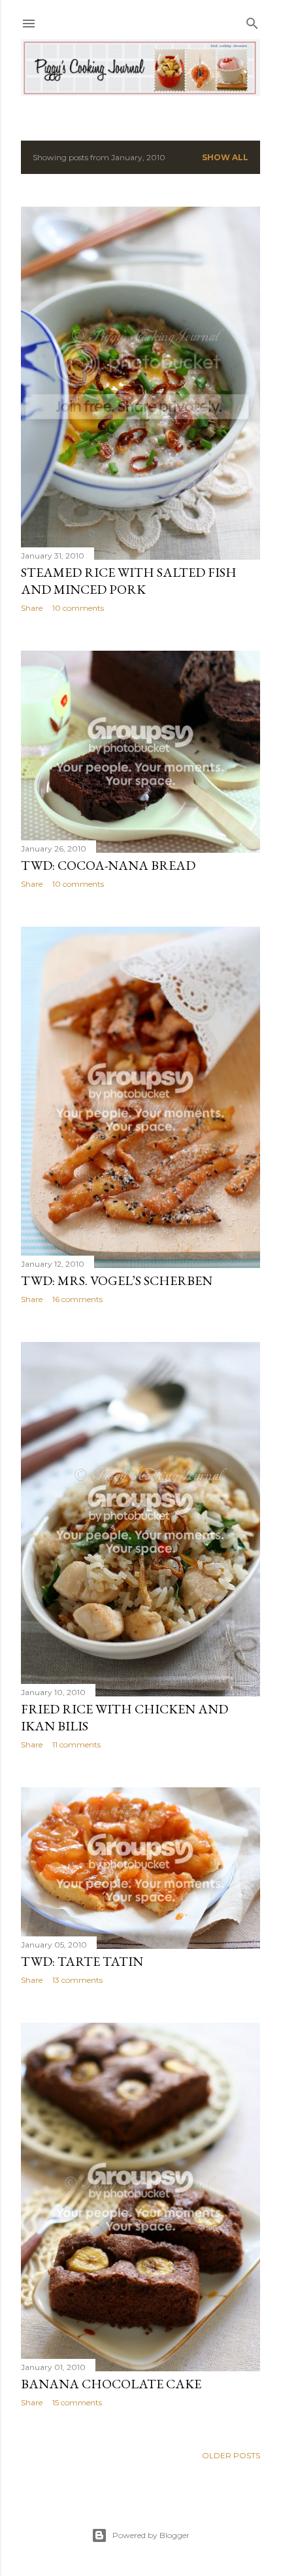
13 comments (77, 1980)
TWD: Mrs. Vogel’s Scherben (117, 1280)
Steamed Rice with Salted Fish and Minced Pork (129, 581)
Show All (225, 157)
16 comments (77, 1299)
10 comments (78, 608)
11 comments (76, 1744)
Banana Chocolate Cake (111, 2384)
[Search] (252, 21)
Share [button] (32, 608)
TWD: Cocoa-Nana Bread (108, 865)
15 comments (77, 2402)
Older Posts (231, 2455)
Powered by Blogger (151, 2535)
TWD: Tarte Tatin (82, 1961)
